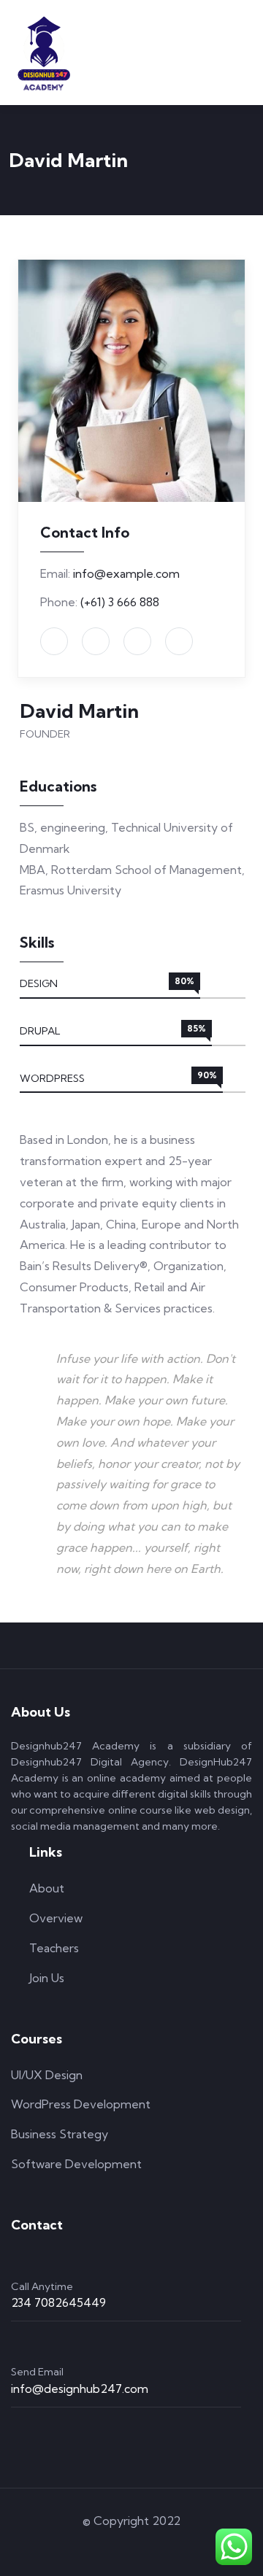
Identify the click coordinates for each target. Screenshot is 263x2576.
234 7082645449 (58, 2302)
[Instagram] (153, 2546)
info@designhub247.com (80, 2389)
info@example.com (126, 573)
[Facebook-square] (111, 2546)
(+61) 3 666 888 (120, 602)
